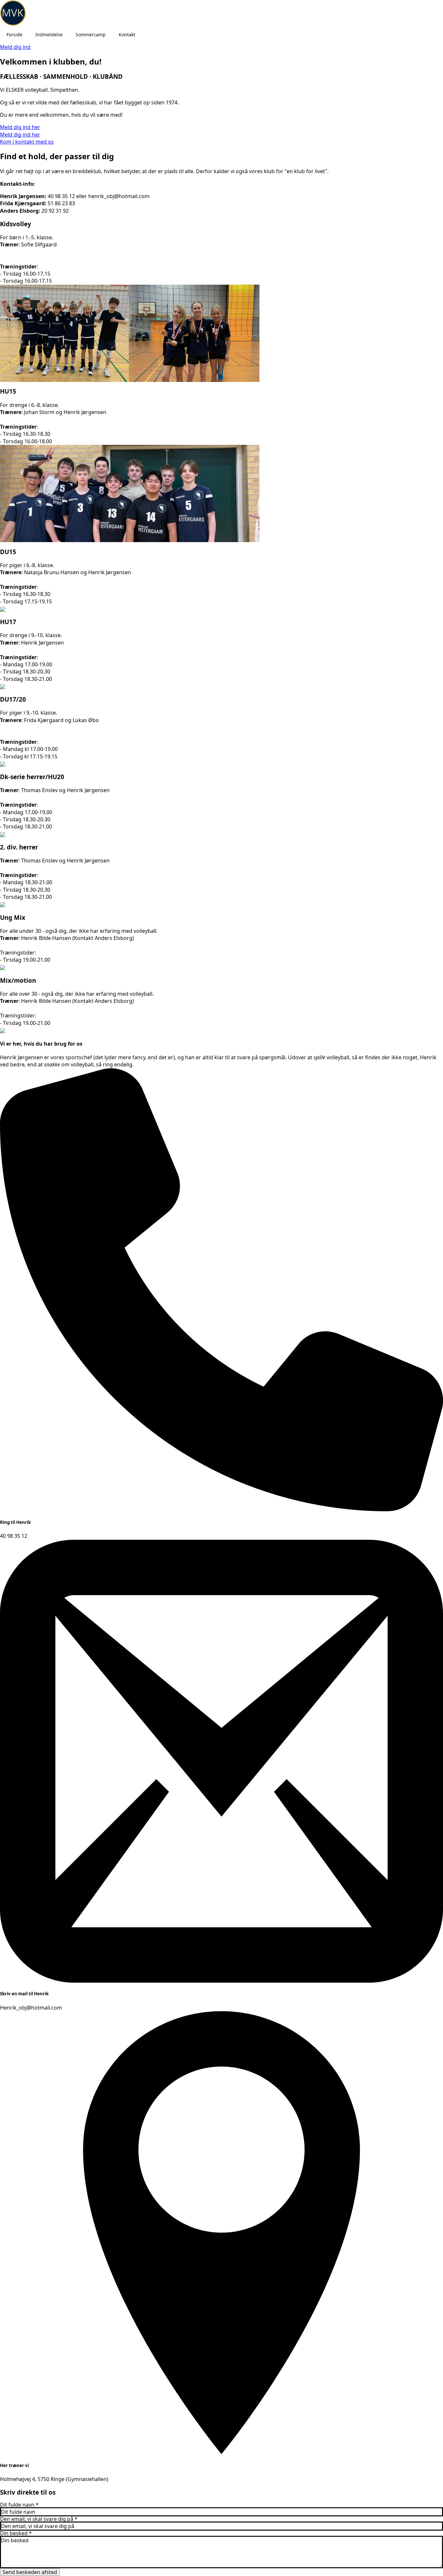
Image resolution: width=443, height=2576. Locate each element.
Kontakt (127, 35)
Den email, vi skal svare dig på (39, 2519)
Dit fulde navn (19, 2505)
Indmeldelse (49, 35)
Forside (14, 35)
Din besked (16, 2533)
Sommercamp (91, 35)
